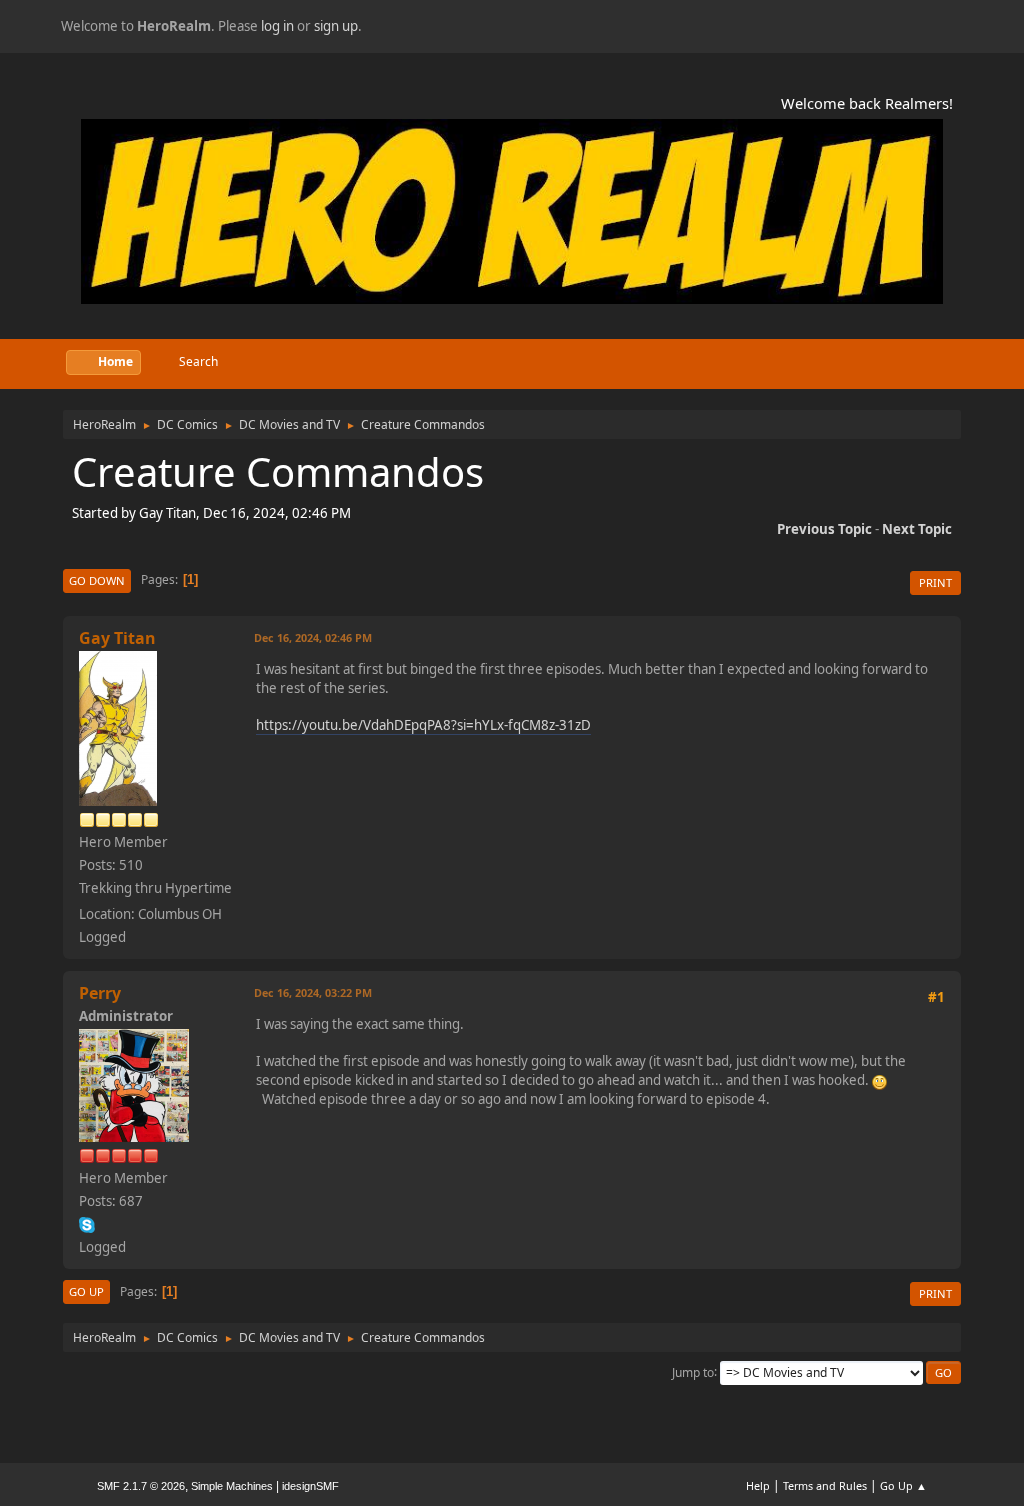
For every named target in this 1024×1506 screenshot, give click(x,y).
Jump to (693, 1371)
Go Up (86, 1291)
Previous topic (824, 529)
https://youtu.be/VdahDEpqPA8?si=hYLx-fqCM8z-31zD (423, 725)
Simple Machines (232, 1486)
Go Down (97, 580)
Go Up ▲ (903, 1485)
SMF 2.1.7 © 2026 (141, 1486)
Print (935, 582)
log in (277, 26)
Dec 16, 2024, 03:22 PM (313, 992)
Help (758, 1485)
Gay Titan (117, 638)
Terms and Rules (825, 1485)
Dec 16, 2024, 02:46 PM (313, 637)
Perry (100, 993)
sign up (336, 26)
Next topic (917, 529)
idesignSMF (310, 1486)
